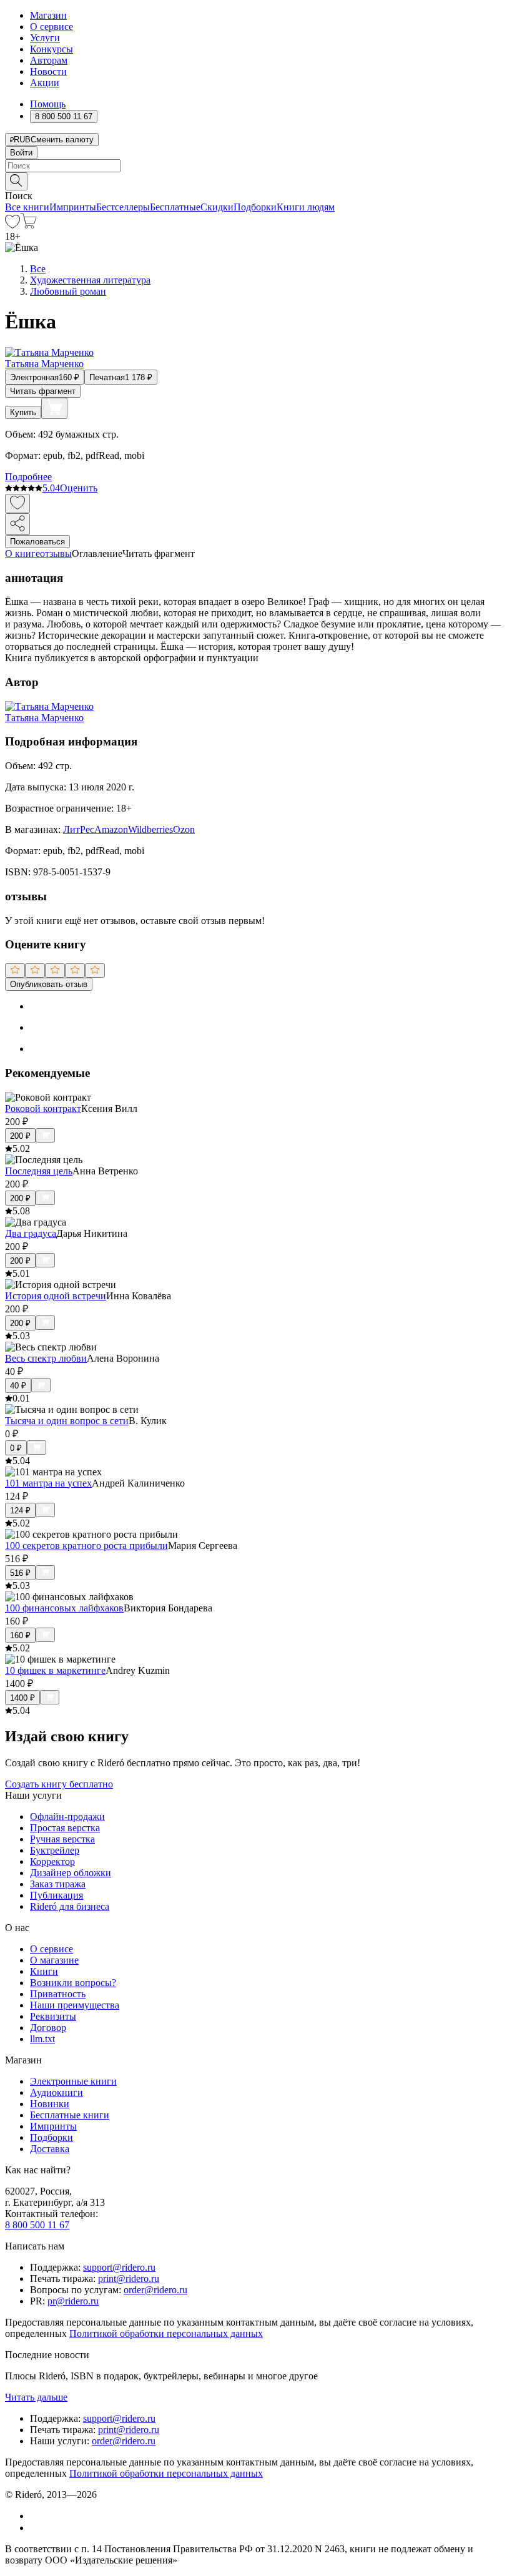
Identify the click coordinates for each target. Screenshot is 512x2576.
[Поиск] (16, 181)
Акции (45, 83)
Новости (48, 71)
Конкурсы (52, 49)
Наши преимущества (75, 2005)
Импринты (73, 207)
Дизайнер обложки (71, 1873)
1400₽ (22, 1698)
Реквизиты (53, 2016)
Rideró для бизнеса (70, 1906)
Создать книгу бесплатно (59, 1784)
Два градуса (31, 1233)
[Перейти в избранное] (12, 225)
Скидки (217, 207)
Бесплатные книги (70, 2115)
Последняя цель (39, 1171)
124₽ (20, 1511)
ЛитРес (79, 829)
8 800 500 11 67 (37, 2225)
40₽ (18, 1386)
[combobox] (256, 166)
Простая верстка (65, 1828)
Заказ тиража (58, 1884)
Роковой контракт (43, 1109)
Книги (44, 1971)
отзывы (56, 553)
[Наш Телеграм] (35, 2528)
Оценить (79, 488)
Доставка (50, 2149)
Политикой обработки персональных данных (166, 2333)
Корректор (52, 1861)
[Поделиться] (17, 524)
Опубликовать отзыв (49, 984)
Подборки (255, 207)
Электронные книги (73, 2081)
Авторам (49, 60)
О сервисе (52, 27)
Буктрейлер (55, 1850)
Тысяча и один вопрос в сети (67, 1421)
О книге (22, 553)
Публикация (57, 1895)
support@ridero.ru (119, 2267)
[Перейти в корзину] (28, 225)
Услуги (45, 38)
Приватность (58, 1994)
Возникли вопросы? (73, 1983)
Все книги (27, 207)
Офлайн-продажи (67, 1816)
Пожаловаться (37, 542)
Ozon (184, 829)
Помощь (48, 104)
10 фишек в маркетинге (55, 1670)
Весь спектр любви (46, 1358)
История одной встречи (56, 1296)
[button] (256, 180)
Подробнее (28, 477)
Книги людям (306, 207)
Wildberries (150, 829)
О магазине (54, 1960)
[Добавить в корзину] (54, 408)
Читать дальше (36, 2397)
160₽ (20, 1635)
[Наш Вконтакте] (37, 2516)
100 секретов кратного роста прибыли (86, 1546)
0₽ (16, 1448)
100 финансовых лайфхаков (64, 1608)
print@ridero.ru (129, 2279)
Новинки (50, 2104)
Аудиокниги (57, 2092)
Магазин (48, 15)
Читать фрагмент (43, 391)
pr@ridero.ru (73, 2301)
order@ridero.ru (155, 2290)
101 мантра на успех (48, 1483)
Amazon (111, 829)
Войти (21, 153)
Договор (48, 2028)
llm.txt (42, 2039)
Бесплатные (175, 207)
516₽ (20, 1573)
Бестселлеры (123, 207)
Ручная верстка (62, 1839)
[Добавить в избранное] (17, 504)
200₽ (20, 1136)
